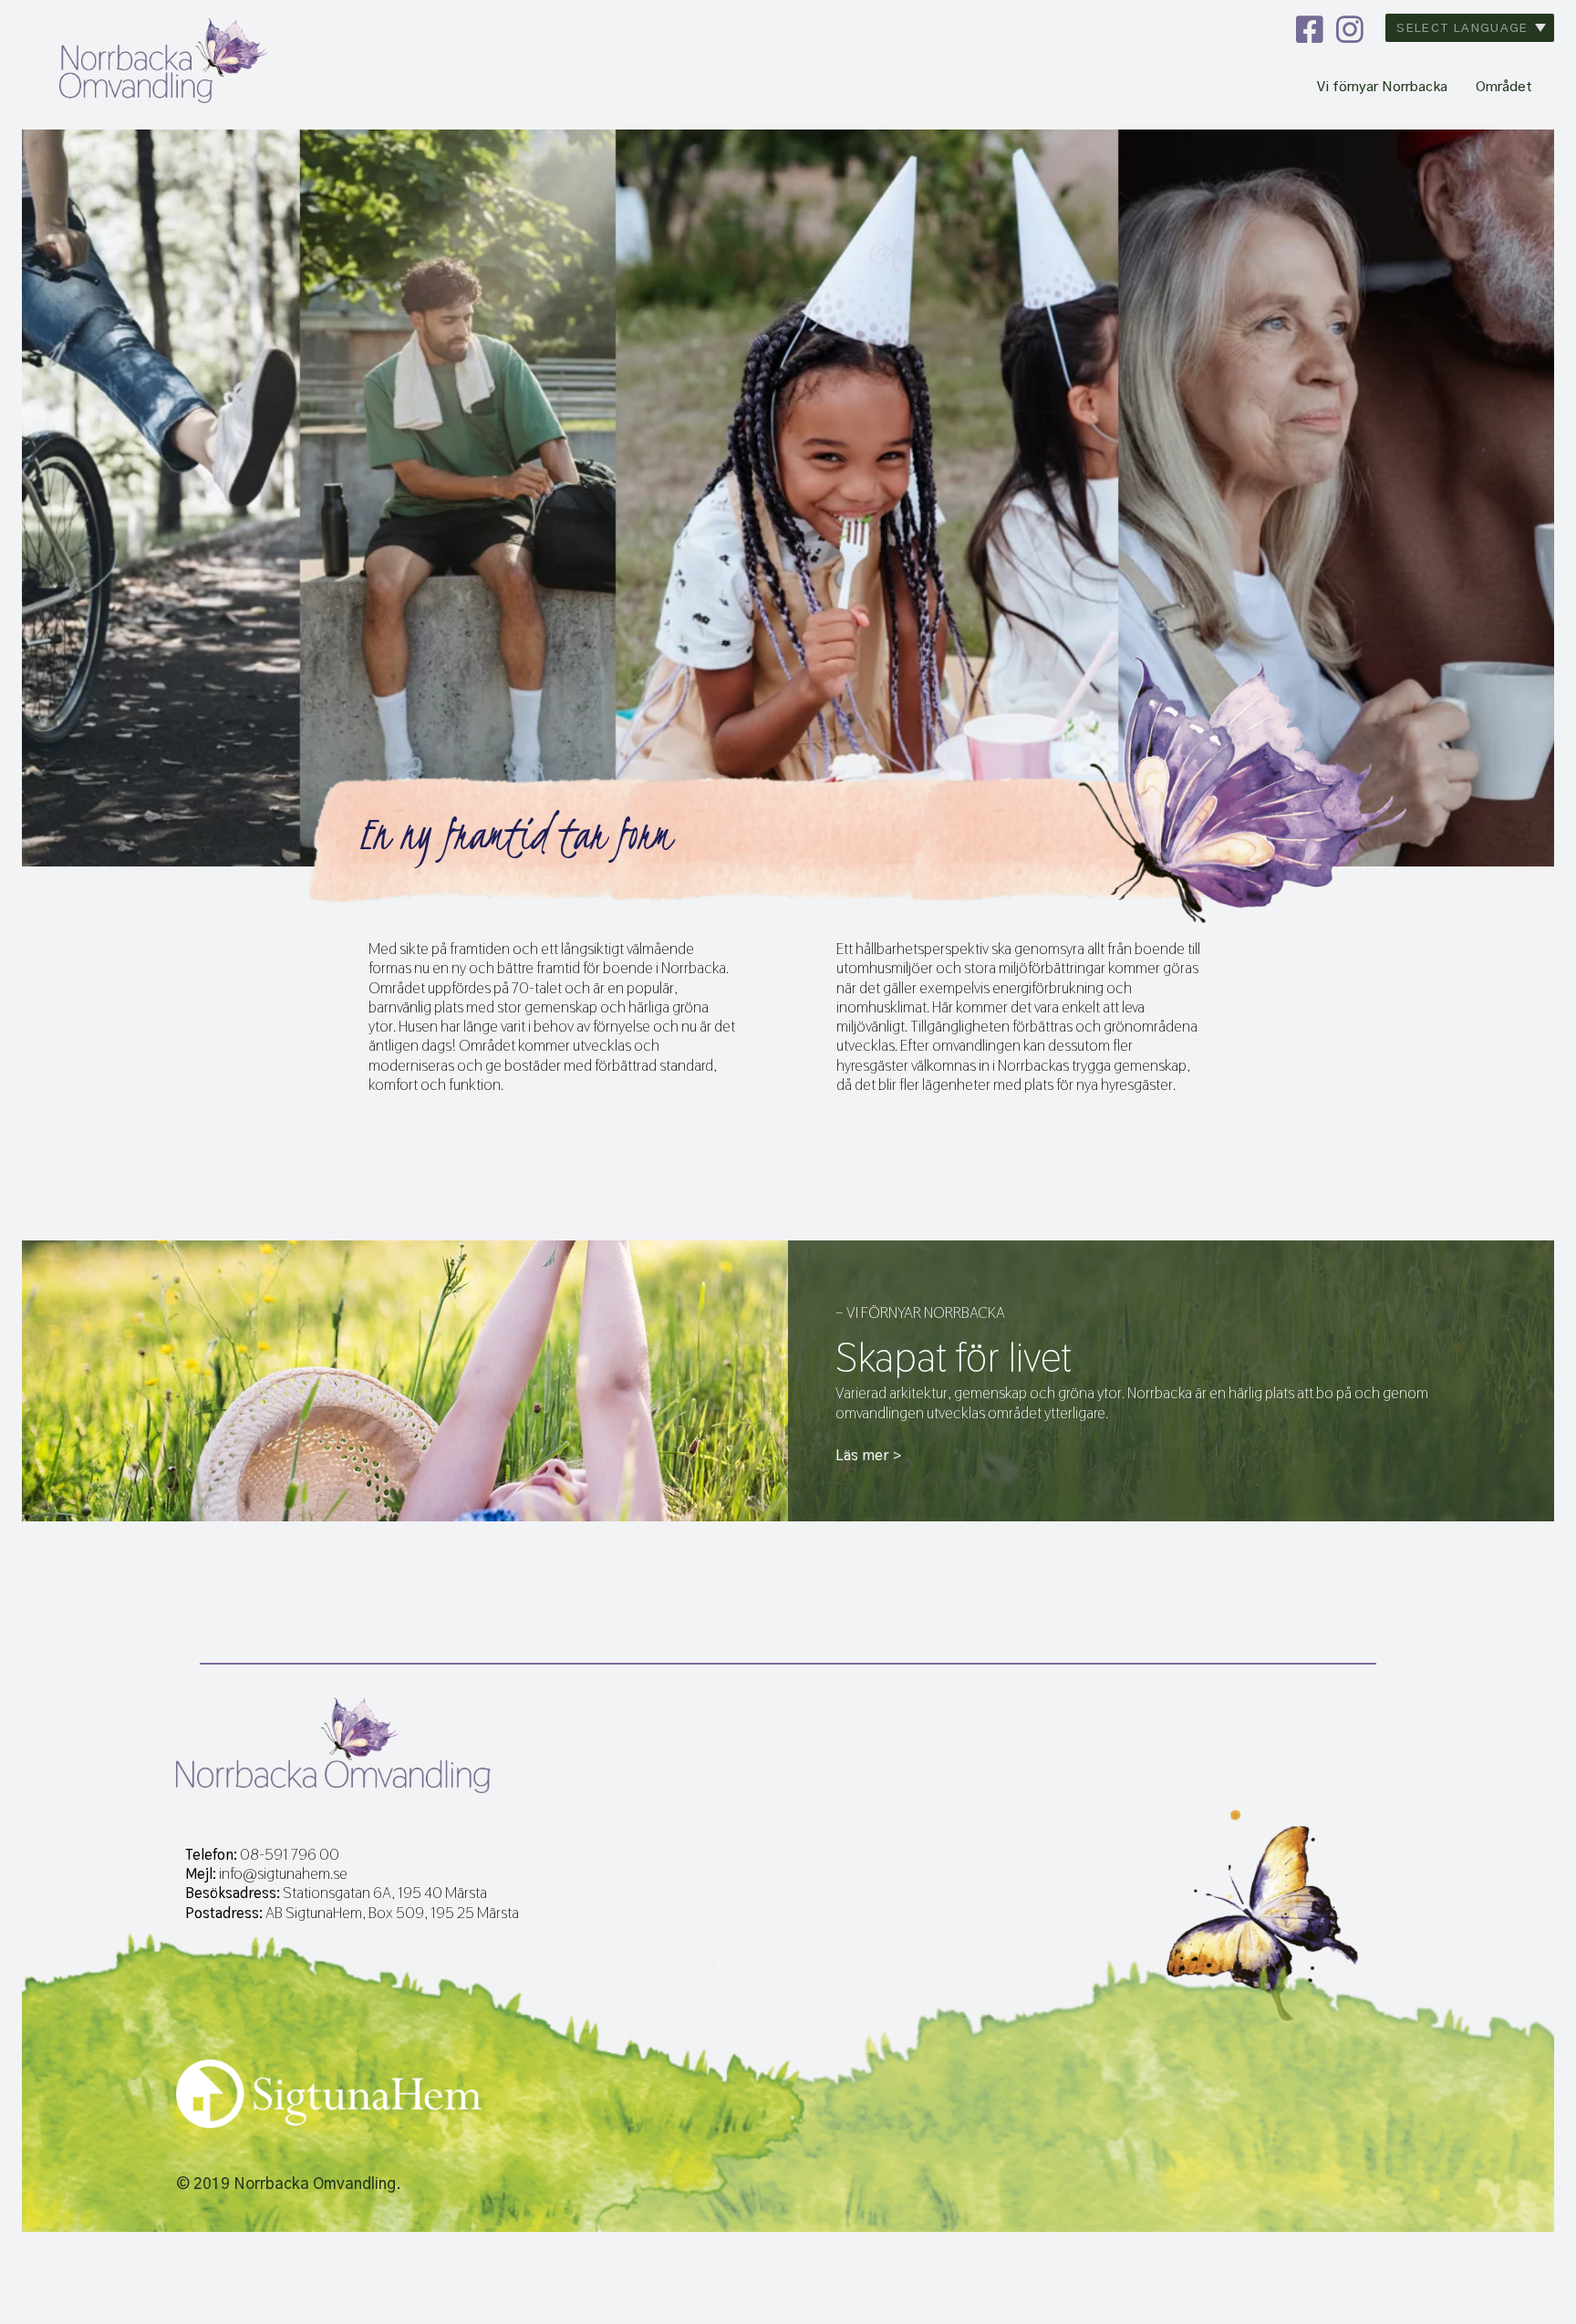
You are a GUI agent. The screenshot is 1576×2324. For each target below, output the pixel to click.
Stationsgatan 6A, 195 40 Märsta (385, 1893)
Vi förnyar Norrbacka (1382, 87)
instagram (1350, 29)
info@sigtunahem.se (283, 1874)
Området (1504, 87)
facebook (1310, 29)
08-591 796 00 (290, 1855)
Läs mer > (868, 1455)
